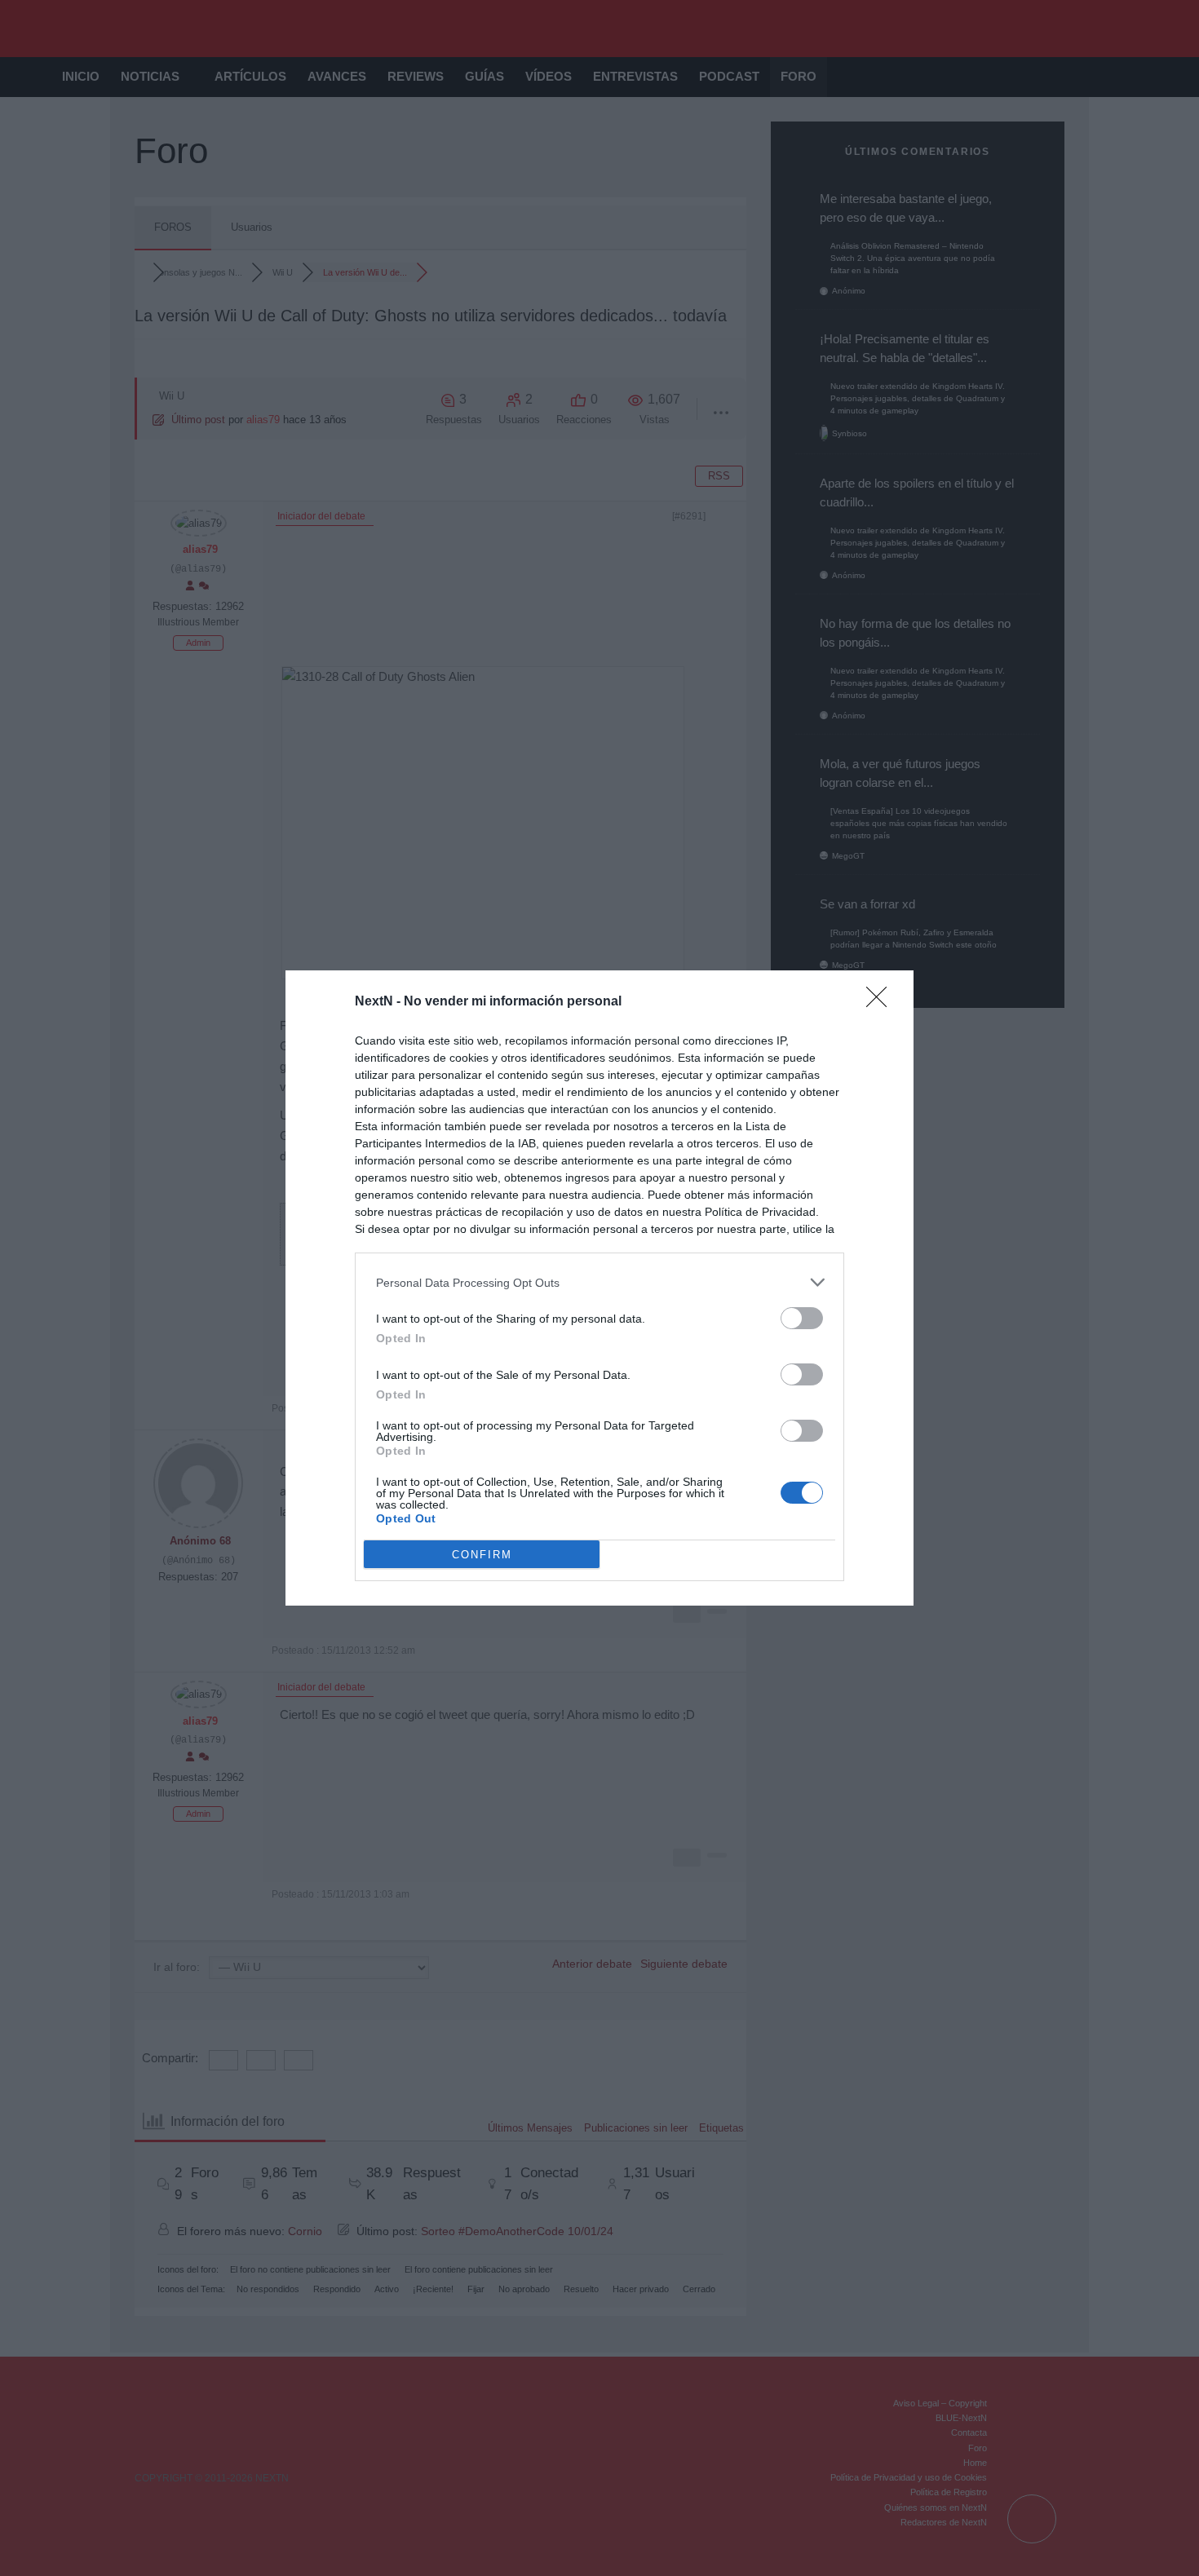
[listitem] (599, 1282)
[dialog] (599, 1288)
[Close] (882, 1002)
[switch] (802, 1318)
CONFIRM (482, 1555)
